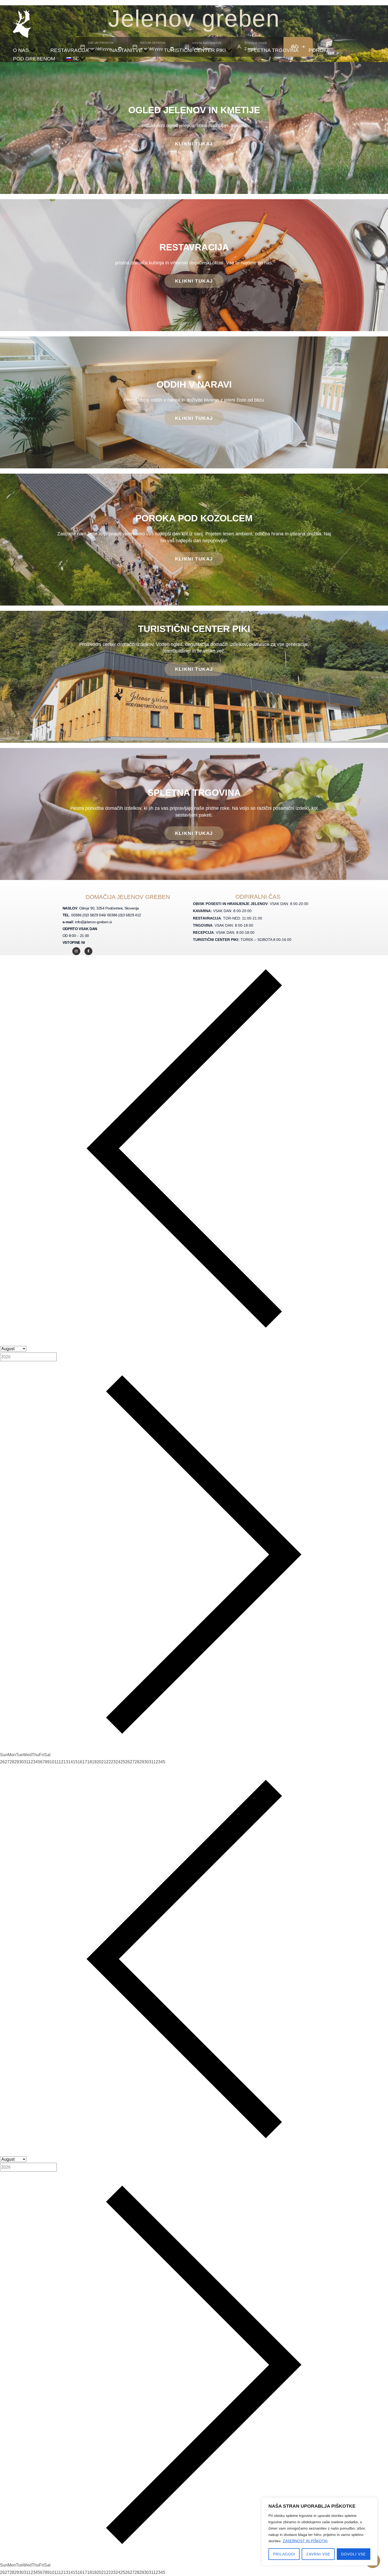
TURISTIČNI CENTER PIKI (195, 50)
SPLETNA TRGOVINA (273, 50)
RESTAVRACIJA (70, 50)
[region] (319, 2531)
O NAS (21, 50)
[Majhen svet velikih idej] (22, 23)
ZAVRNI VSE (318, 2554)
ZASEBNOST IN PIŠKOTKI (305, 2541)
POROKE (320, 50)
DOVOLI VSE (353, 2554)
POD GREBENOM (34, 59)
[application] (32, 50)
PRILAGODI (284, 2554)
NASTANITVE (126, 50)
